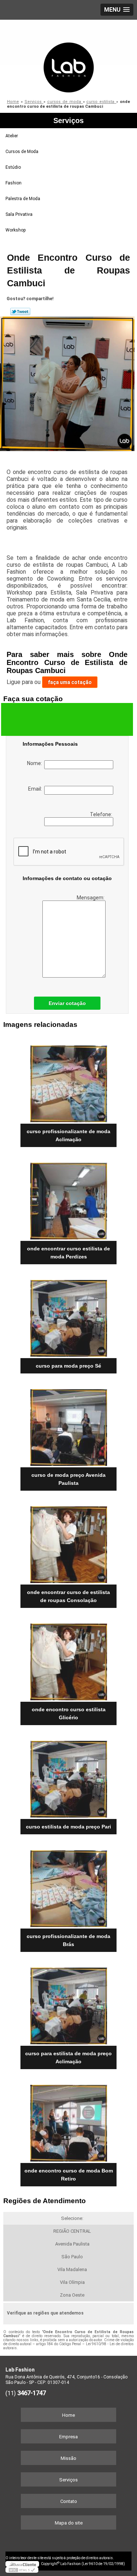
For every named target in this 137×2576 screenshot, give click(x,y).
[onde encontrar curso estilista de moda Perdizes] (68, 1199)
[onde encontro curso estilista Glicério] (68, 1660)
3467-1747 (31, 2393)
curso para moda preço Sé (68, 1366)
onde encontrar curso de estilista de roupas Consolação (68, 1596)
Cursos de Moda (22, 152)
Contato (69, 2501)
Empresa (68, 2437)
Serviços (68, 121)
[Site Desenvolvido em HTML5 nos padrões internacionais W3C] (22, 2570)
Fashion (14, 183)
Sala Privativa (19, 214)
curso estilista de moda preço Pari (68, 1827)
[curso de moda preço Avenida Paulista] (68, 1425)
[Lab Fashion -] (68, 57)
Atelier (12, 136)
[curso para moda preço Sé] (68, 1316)
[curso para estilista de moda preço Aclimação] (68, 2004)
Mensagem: (91, 898)
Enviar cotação (67, 1003)
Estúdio (13, 167)
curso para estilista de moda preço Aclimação (68, 2057)
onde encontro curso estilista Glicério (69, 1713)
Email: (36, 789)
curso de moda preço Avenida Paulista (68, 1479)
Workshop (16, 230)
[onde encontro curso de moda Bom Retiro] (68, 2121)
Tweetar (20, 312)
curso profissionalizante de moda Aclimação (68, 1135)
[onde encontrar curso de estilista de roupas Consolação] (68, 1542)
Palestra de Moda (23, 199)
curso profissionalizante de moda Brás (68, 1940)
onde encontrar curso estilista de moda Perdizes (68, 1253)
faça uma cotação (70, 682)
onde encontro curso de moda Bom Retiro (69, 2175)
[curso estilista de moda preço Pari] (68, 1777)
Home (68, 2415)
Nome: (36, 763)
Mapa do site (69, 2523)
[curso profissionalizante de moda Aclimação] (68, 1081)
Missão (68, 2458)
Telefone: (102, 814)
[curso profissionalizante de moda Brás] (68, 1886)
